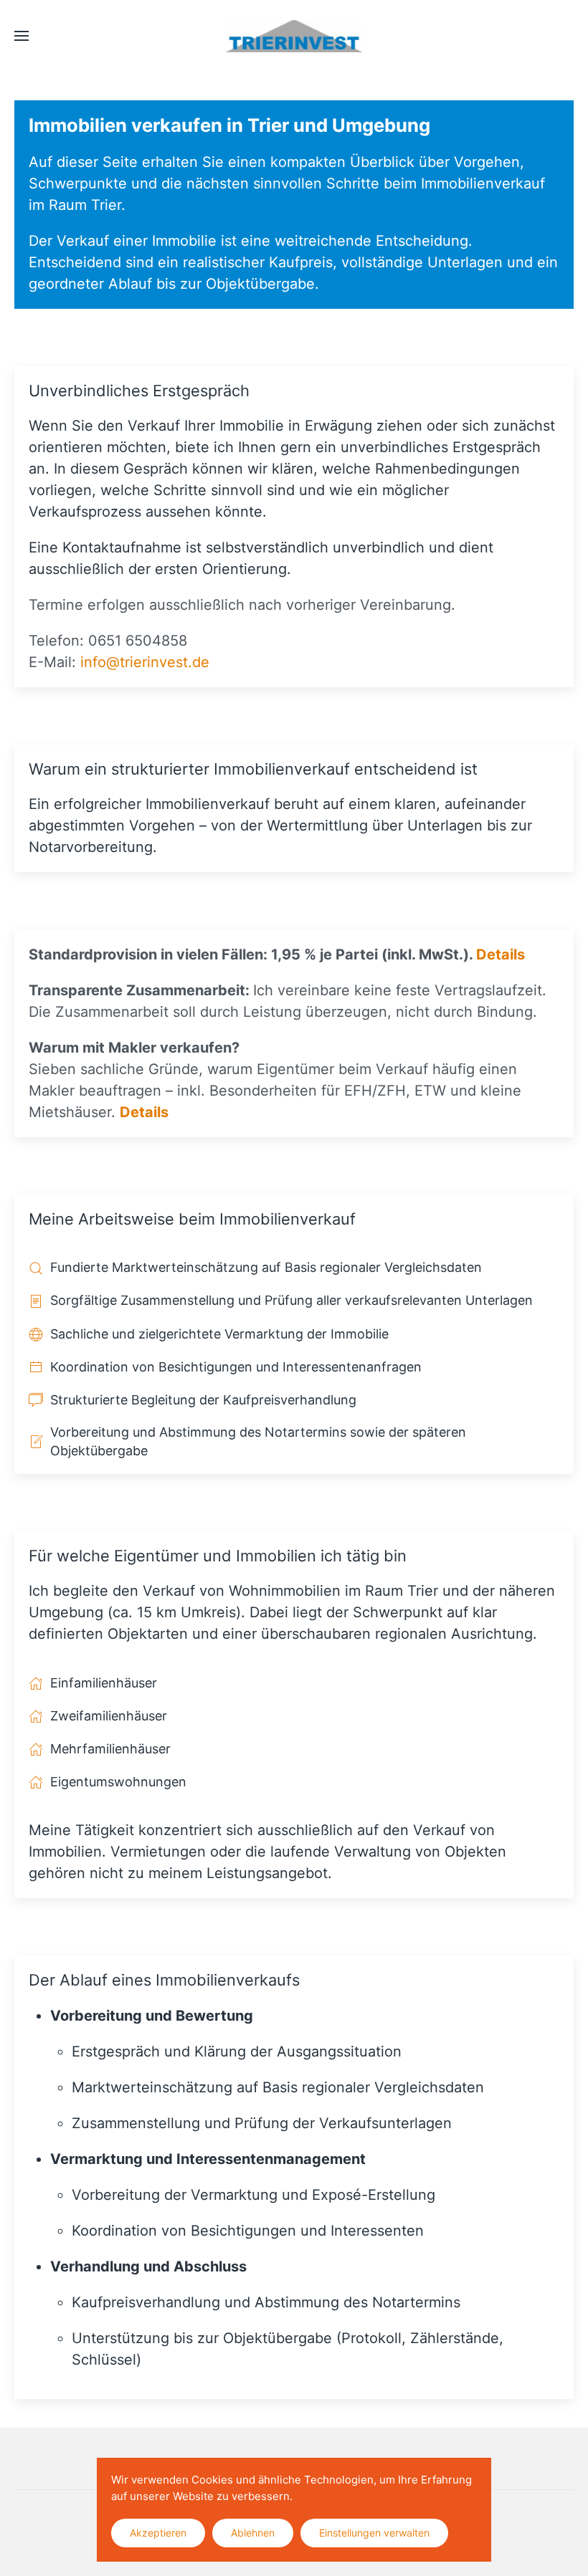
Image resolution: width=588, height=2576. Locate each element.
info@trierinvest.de (145, 662)
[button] (22, 36)
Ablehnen (253, 2533)
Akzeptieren (158, 2533)
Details (501, 954)
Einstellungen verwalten (374, 2533)
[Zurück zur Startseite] (294, 36)
